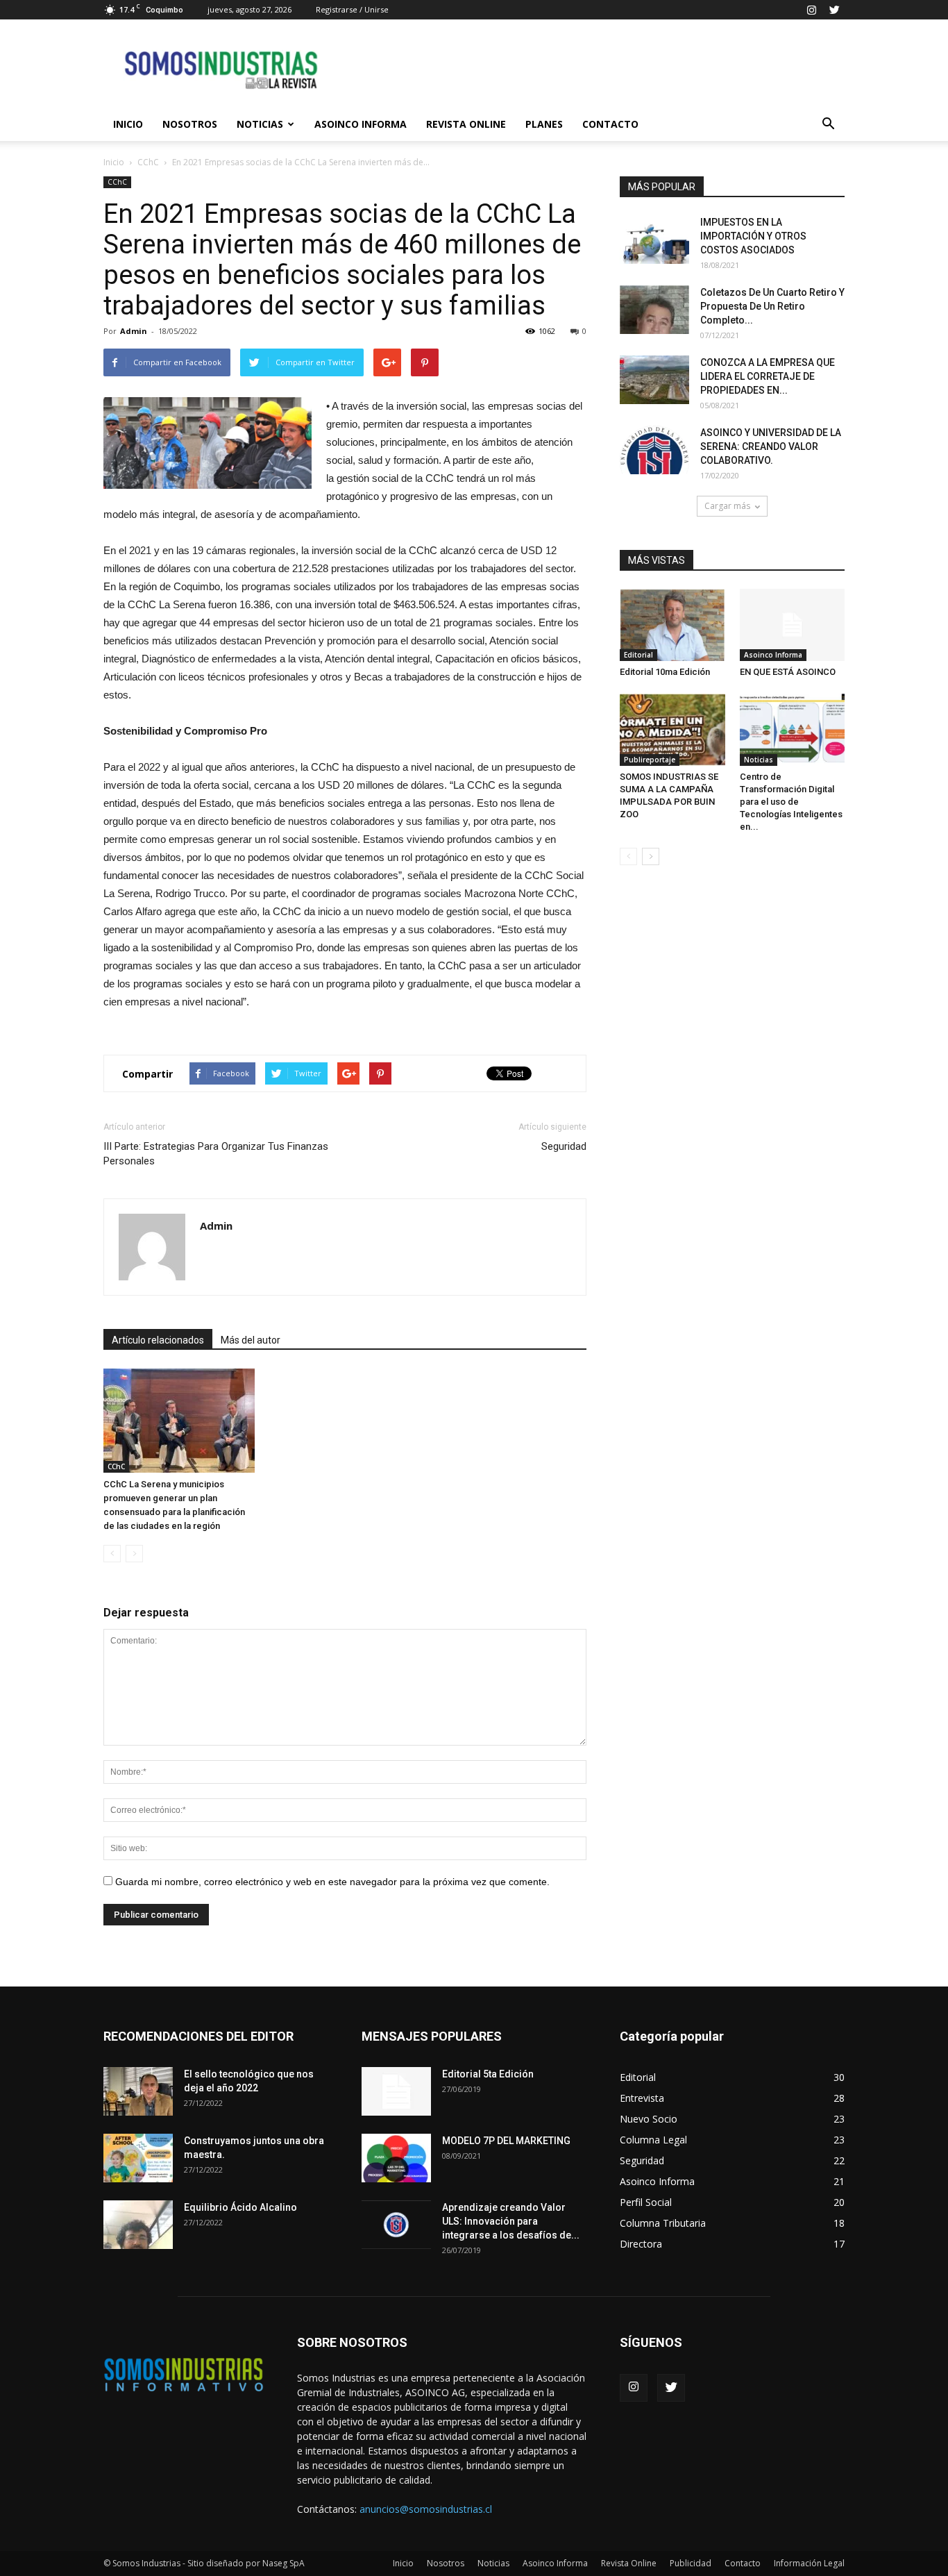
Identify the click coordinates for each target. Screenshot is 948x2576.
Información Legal (809, 2563)
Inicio (128, 124)
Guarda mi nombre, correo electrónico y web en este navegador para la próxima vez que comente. (332, 1882)
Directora (641, 2244)
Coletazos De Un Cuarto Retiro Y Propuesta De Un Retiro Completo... (772, 306)
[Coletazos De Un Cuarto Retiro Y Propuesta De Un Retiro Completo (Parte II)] (654, 310)
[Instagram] (811, 10)
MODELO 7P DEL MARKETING (506, 2141)
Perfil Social (646, 2202)
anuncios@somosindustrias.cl (426, 2509)
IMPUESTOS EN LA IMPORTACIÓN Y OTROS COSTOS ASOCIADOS (753, 236)
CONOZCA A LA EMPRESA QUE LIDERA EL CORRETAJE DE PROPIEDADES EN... (768, 376)
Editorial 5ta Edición (488, 2074)
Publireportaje (650, 760)
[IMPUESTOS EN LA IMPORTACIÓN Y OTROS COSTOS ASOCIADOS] (654, 240)
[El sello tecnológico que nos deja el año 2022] (138, 2091)
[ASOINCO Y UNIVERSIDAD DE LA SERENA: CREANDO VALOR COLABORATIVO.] (654, 450)
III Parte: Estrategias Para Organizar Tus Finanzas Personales (216, 1154)
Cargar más (727, 506)
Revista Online (466, 124)
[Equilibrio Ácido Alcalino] (138, 2225)
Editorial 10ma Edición (665, 672)
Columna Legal (653, 2140)
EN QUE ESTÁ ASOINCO (788, 672)
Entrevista (642, 2098)
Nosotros (190, 124)
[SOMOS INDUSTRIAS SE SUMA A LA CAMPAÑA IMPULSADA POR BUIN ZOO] (672, 730)
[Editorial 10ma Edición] (672, 625)
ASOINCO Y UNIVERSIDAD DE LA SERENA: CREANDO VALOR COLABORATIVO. (771, 446)
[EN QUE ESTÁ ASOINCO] (793, 625)
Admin (134, 331)
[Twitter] (834, 10)
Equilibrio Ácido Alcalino (240, 2207)
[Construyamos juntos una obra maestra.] (138, 2158)
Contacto (610, 124)
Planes (544, 124)
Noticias (260, 124)
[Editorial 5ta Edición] (396, 2091)
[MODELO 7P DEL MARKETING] (396, 2158)
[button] (828, 124)
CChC (148, 162)
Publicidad (691, 2563)
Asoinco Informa (361, 124)
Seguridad (564, 1146)
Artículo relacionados (158, 1340)
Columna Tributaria (663, 2223)
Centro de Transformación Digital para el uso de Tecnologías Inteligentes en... (791, 802)
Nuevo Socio (649, 2119)
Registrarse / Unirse (352, 9)
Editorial (638, 655)
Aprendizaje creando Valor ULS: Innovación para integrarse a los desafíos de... (511, 2221)
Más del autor (251, 1340)
